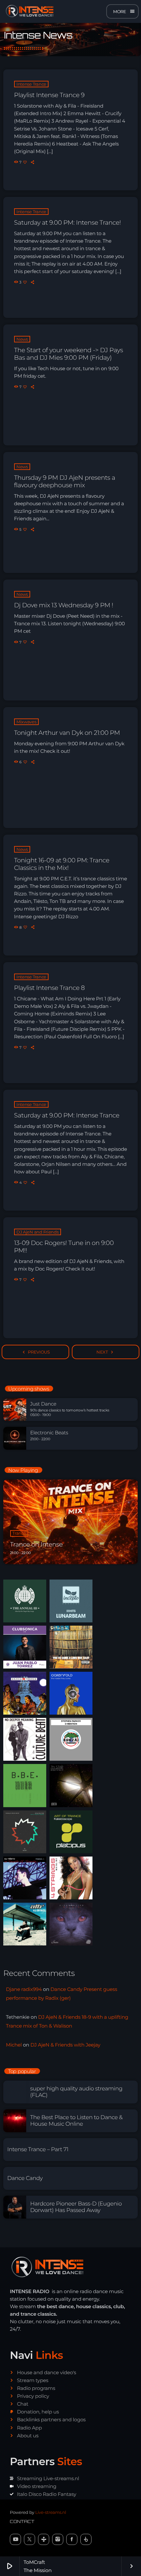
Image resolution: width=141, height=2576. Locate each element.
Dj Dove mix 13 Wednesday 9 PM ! (64, 605)
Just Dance (43, 1404)
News (22, 339)
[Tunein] (44, 2539)
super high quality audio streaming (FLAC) (76, 2092)
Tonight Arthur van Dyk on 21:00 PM (67, 733)
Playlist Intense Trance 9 (49, 95)
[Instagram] (58, 2539)
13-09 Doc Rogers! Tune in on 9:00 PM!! (64, 1247)
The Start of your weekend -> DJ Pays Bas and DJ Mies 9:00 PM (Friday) (69, 354)
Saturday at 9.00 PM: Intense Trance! (68, 223)
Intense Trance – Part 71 (38, 2150)
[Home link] (28, 11)
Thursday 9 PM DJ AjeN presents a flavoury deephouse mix (65, 481)
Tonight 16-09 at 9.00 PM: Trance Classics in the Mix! (62, 864)
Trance (19, 1533)
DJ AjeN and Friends (38, 1232)
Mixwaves (26, 722)
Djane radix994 (24, 1989)
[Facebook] (72, 2539)
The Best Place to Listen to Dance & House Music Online (76, 2121)
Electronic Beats (49, 1433)
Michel (14, 2045)
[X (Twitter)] (30, 2539)
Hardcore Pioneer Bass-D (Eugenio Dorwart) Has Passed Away (76, 2207)
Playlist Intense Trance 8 (50, 988)
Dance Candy (25, 2178)
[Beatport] (86, 2539)
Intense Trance (31, 84)
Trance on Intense (37, 1544)
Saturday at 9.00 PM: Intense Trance (67, 1115)
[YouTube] (15, 2539)
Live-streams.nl (50, 2513)
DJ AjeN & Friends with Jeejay (65, 2045)
